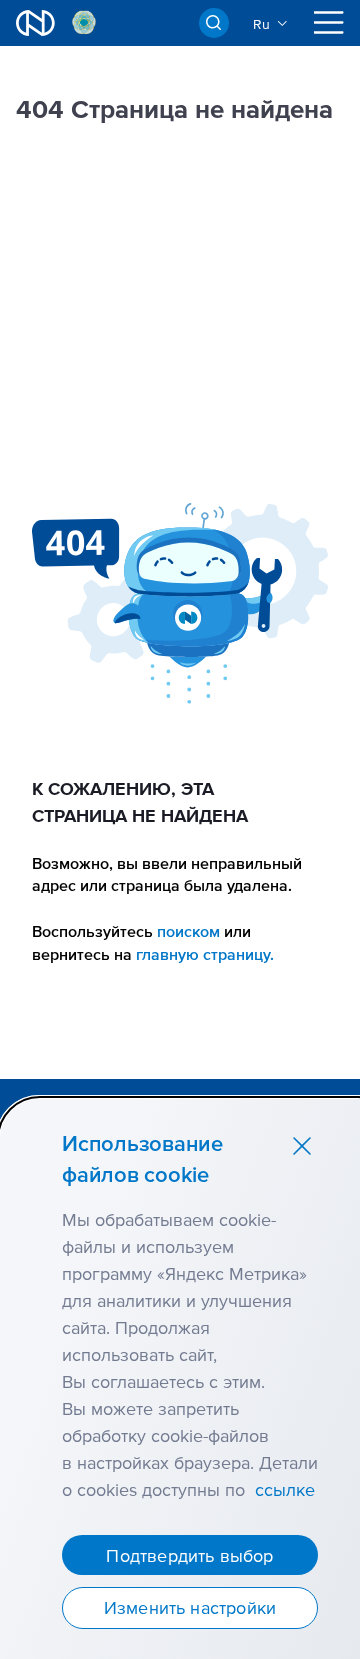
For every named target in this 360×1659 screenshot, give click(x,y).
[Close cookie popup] (302, 1145)
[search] (214, 23)
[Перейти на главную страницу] (36, 23)
